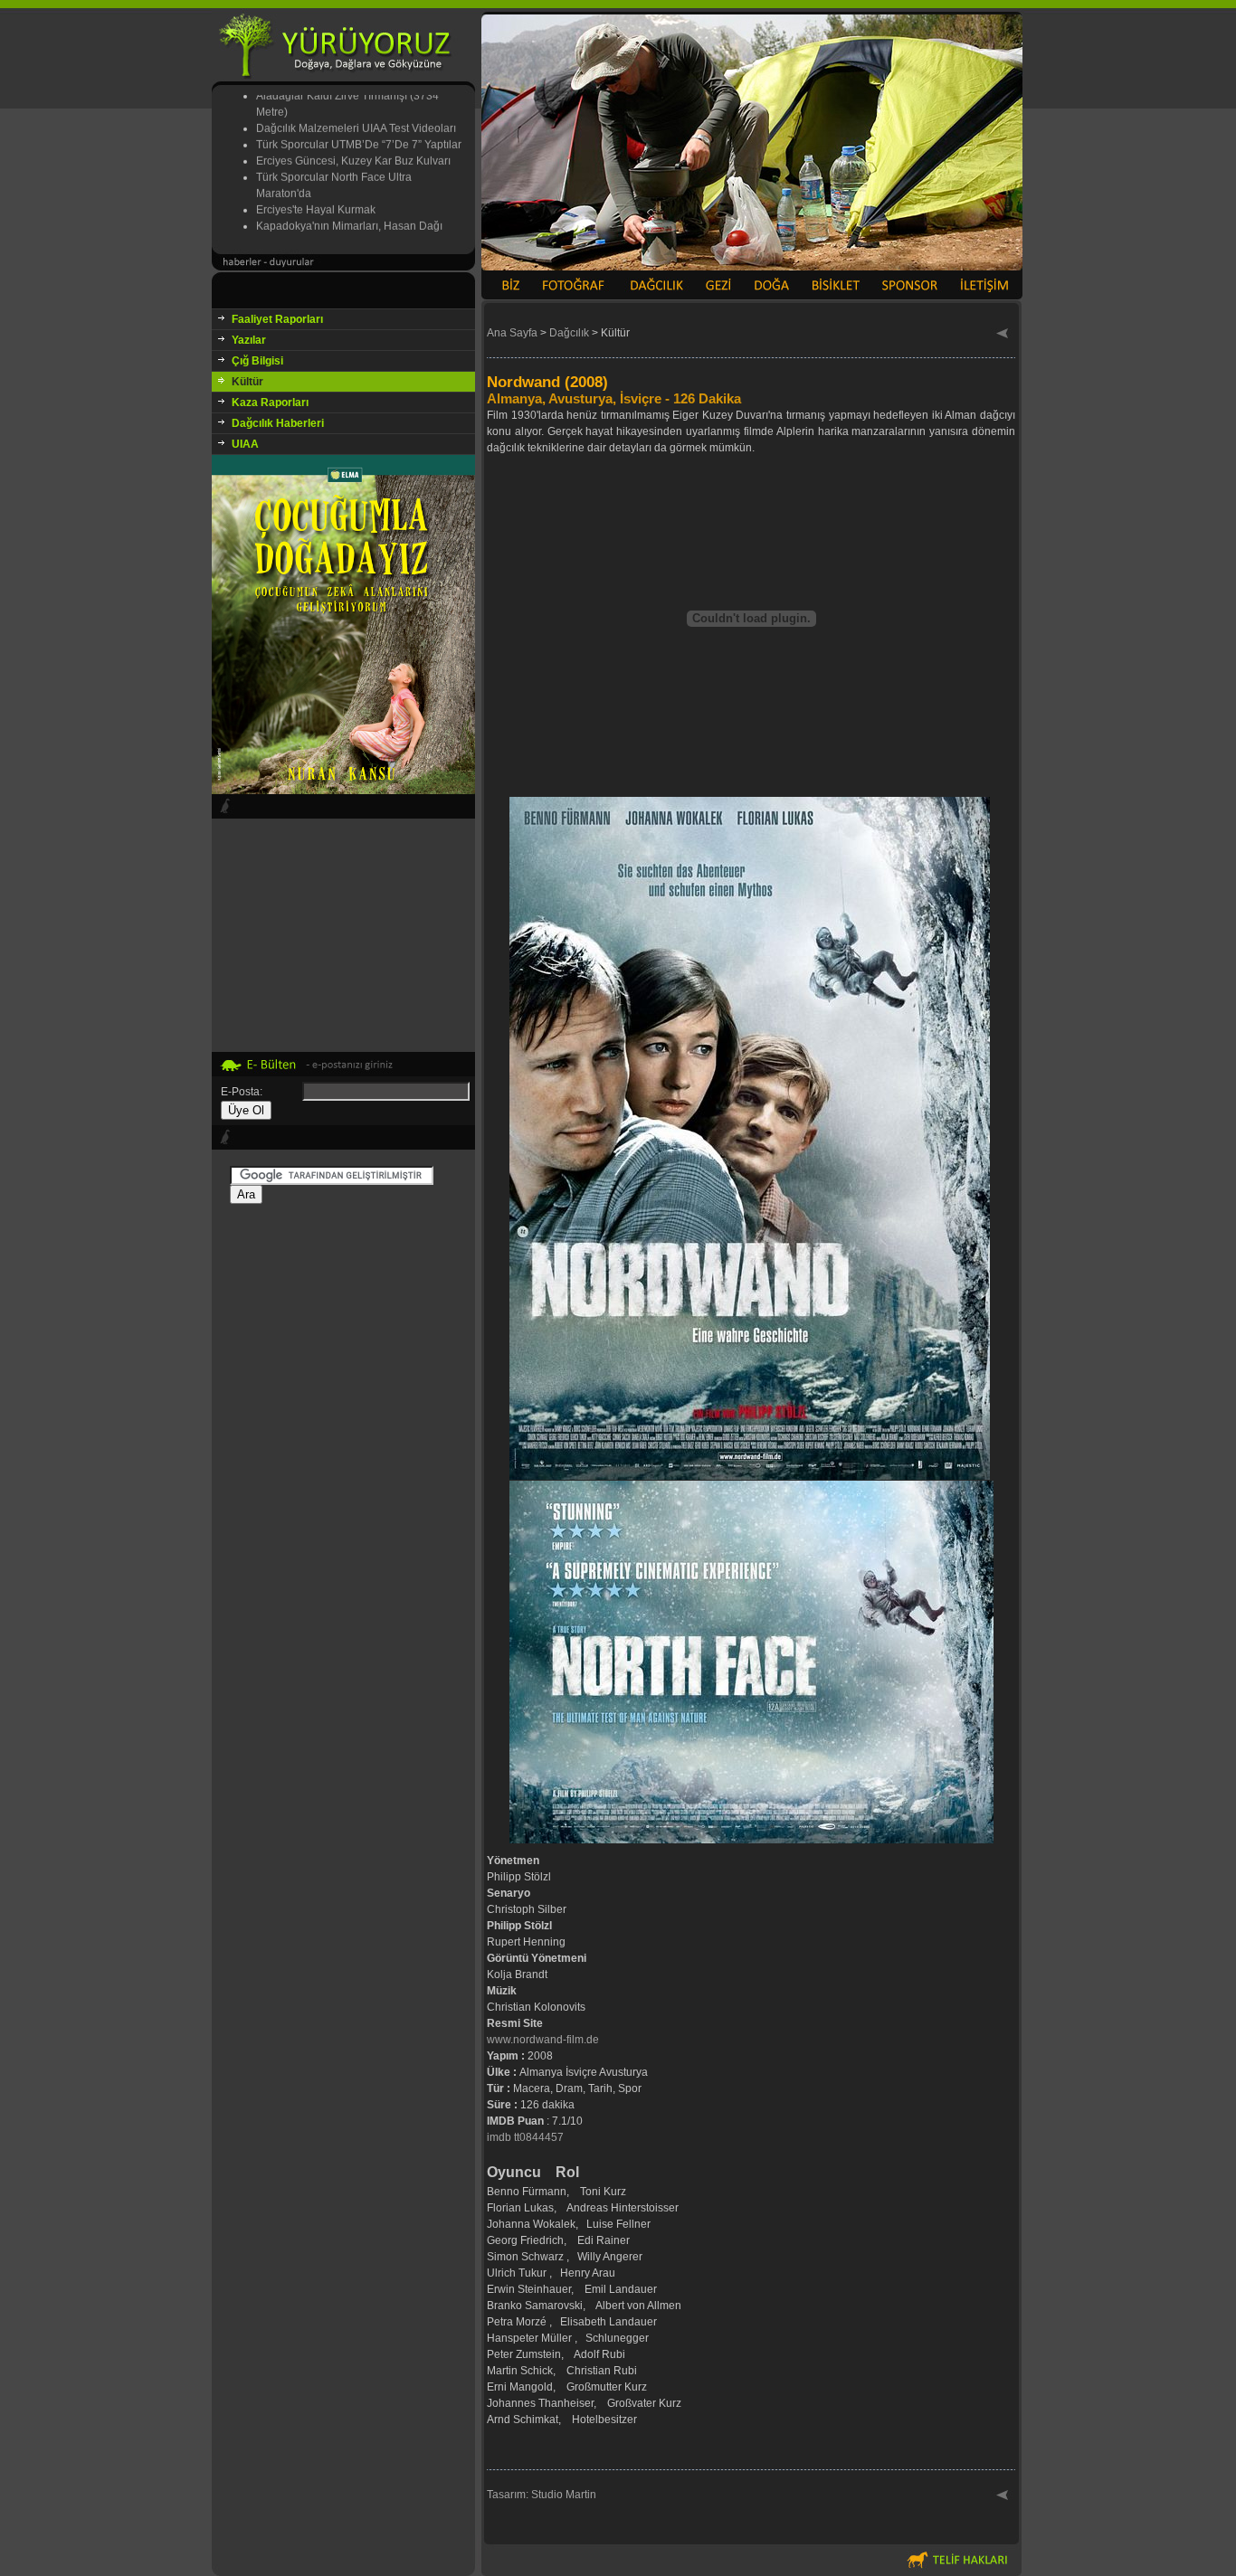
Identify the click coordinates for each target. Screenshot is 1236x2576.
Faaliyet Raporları (277, 319)
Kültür (247, 382)
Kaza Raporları (270, 402)
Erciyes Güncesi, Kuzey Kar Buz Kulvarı (353, 133)
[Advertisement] (343, 1492)
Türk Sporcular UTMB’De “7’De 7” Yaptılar (359, 117)
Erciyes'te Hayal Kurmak (316, 182)
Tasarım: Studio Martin (542, 2495)
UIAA (245, 444)
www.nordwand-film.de (543, 2040)
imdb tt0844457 (525, 2137)
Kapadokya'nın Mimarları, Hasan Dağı (349, 198)
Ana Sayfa (512, 333)
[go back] (1003, 335)
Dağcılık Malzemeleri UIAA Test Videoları (356, 100)
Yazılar (249, 340)
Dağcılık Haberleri (278, 423)
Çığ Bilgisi (257, 361)
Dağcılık (569, 333)
